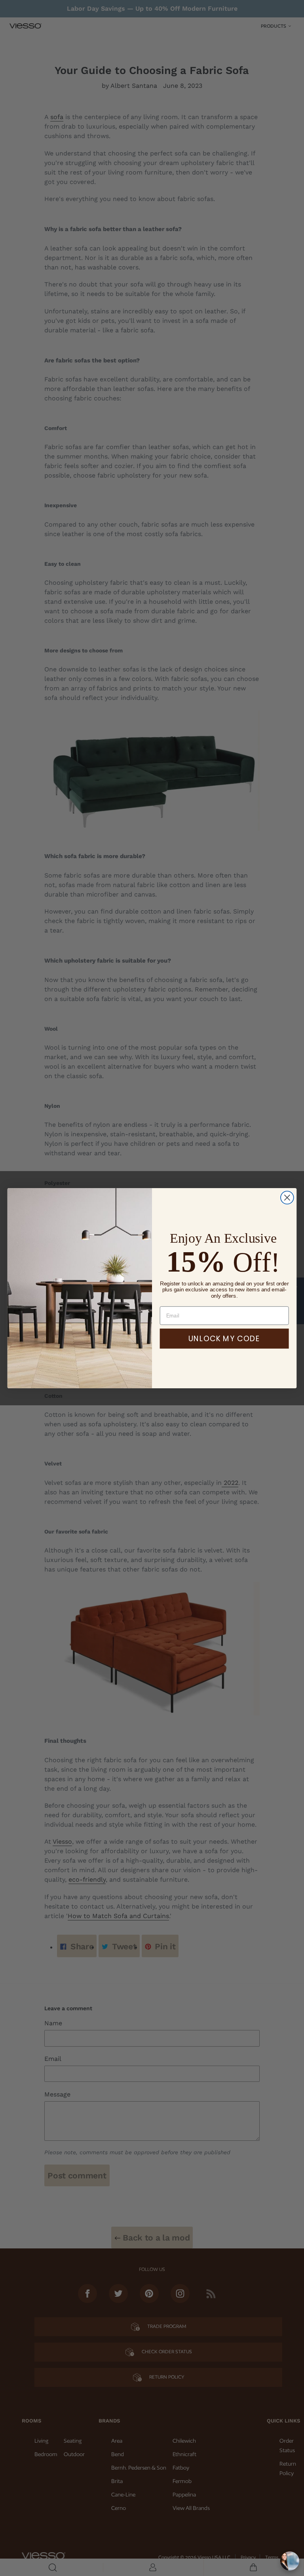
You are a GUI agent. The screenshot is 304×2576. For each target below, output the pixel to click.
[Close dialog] (287, 1197)
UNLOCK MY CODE (224, 1338)
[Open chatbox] (290, 2561)
